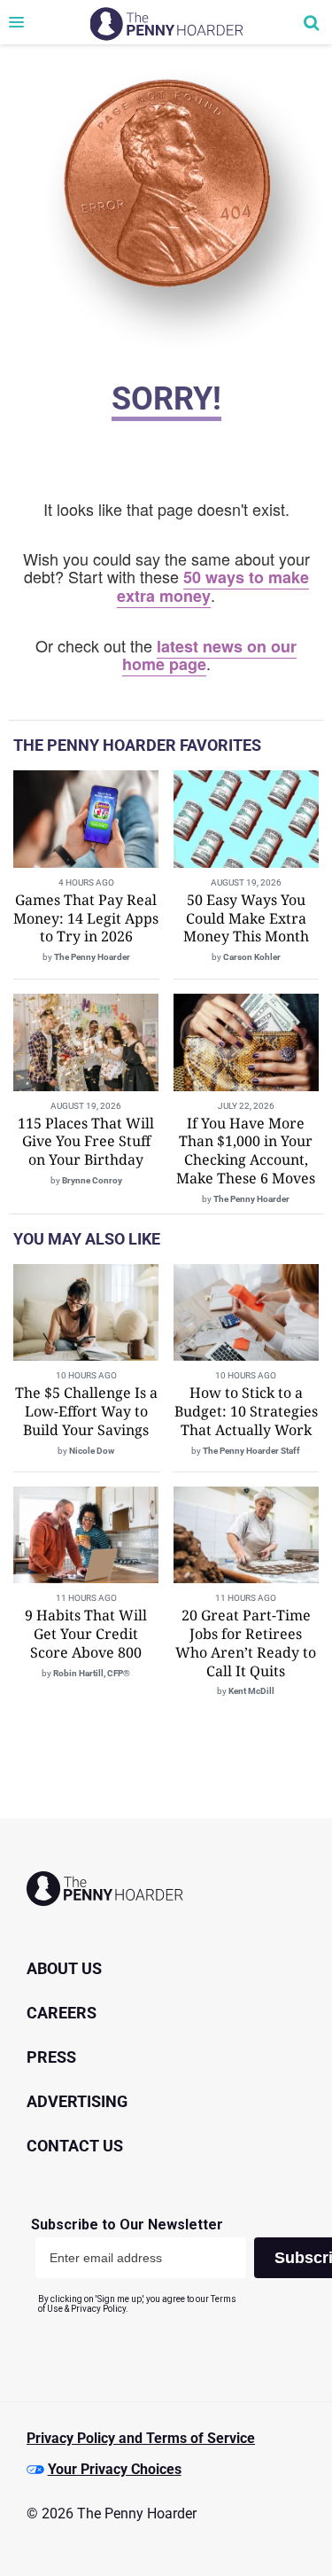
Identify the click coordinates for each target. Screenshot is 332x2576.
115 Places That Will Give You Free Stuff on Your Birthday (86, 1142)
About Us (64, 1968)
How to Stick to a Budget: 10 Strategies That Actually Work (246, 1411)
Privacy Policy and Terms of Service (141, 2438)
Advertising (77, 2101)
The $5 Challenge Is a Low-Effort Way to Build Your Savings (86, 1411)
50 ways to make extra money (213, 586)
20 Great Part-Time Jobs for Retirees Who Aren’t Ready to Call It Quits (246, 1643)
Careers (62, 2013)
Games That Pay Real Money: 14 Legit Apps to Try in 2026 (86, 918)
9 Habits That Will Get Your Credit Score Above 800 (86, 1634)
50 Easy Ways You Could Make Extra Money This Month (246, 918)
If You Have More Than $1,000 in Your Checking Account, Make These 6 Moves (246, 1151)
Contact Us (75, 2146)
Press (51, 2057)
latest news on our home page (210, 656)
